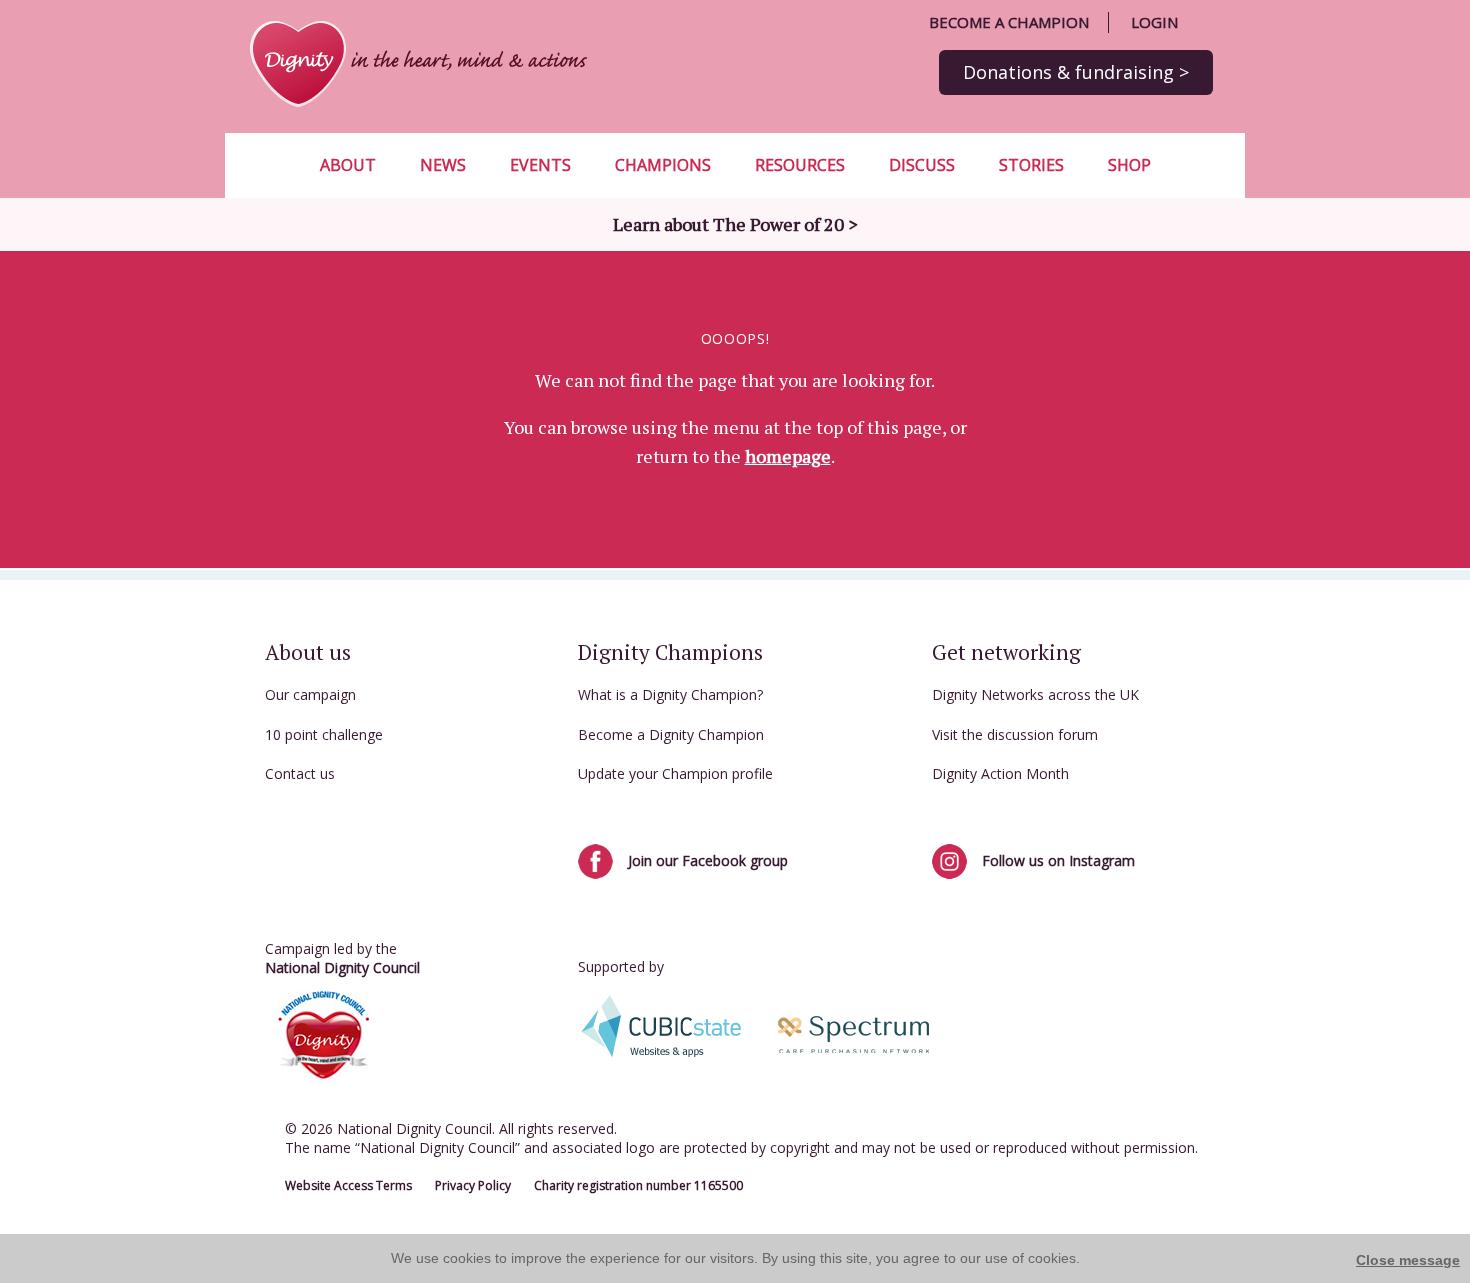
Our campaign (310, 694)
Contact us (300, 773)
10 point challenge (324, 734)
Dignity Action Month (1000, 773)
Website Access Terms (348, 1185)
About (348, 165)
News (443, 165)
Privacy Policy (473, 1185)
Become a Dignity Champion (671, 734)
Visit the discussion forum (1015, 734)
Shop (1129, 165)
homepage (788, 456)
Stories (1031, 165)
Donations (1076, 72)
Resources (800, 165)
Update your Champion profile (675, 773)
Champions (663, 165)
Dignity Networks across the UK (1035, 694)
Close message (1408, 1260)
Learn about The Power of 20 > (735, 224)
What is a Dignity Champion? (670, 694)
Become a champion (1009, 22)
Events (540, 165)
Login (1154, 22)
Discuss (922, 165)
